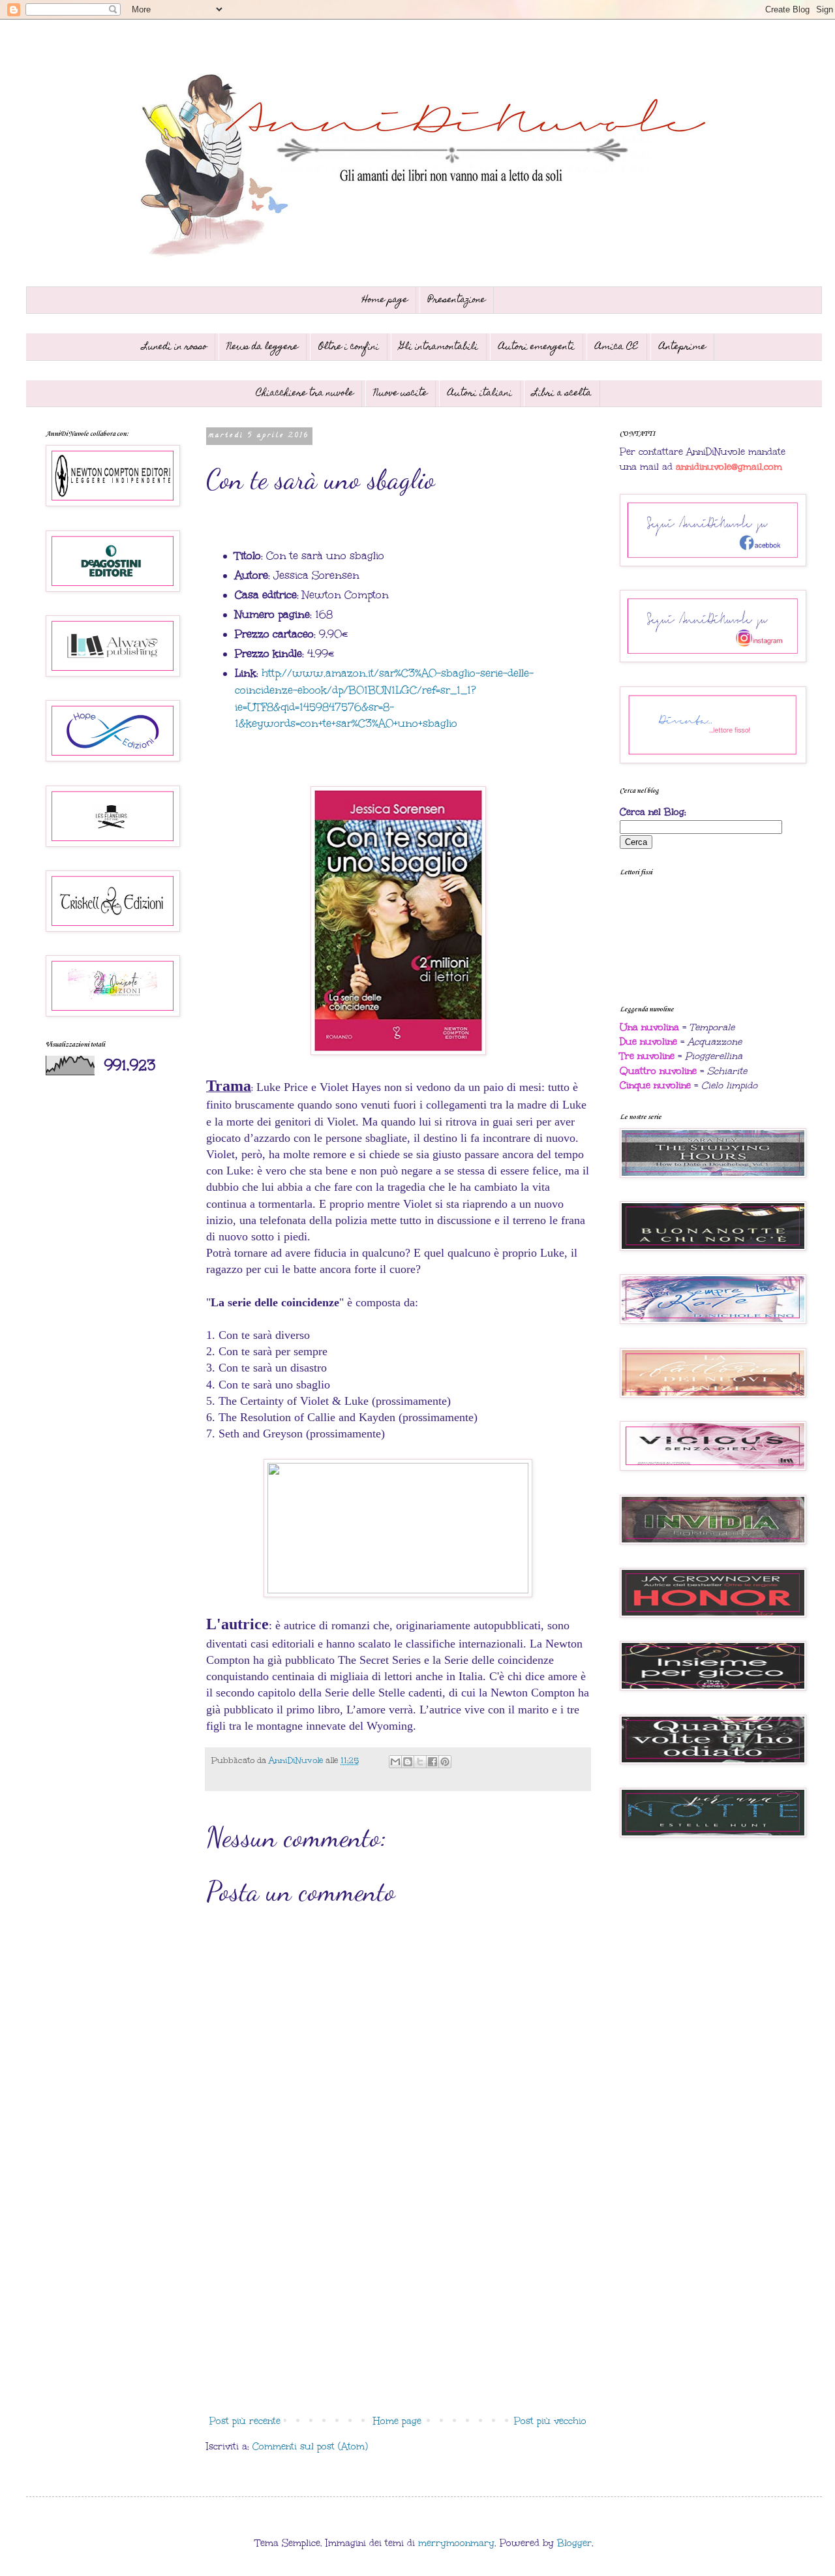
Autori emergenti (537, 347)
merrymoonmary (456, 2543)
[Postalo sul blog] (408, 1762)
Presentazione (457, 300)
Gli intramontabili (439, 347)
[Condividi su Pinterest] (445, 1762)
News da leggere (263, 347)
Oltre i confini (349, 347)
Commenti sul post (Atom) (310, 2446)
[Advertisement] (398, 2302)
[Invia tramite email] (395, 1762)
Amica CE (617, 347)
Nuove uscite (401, 393)
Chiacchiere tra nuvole (305, 393)
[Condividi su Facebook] (433, 1762)
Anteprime (682, 347)
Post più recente (245, 2421)
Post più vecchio (550, 2421)
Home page (385, 300)
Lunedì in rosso (175, 347)
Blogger (574, 2543)
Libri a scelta (562, 393)
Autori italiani (480, 393)
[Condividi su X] (420, 1762)
